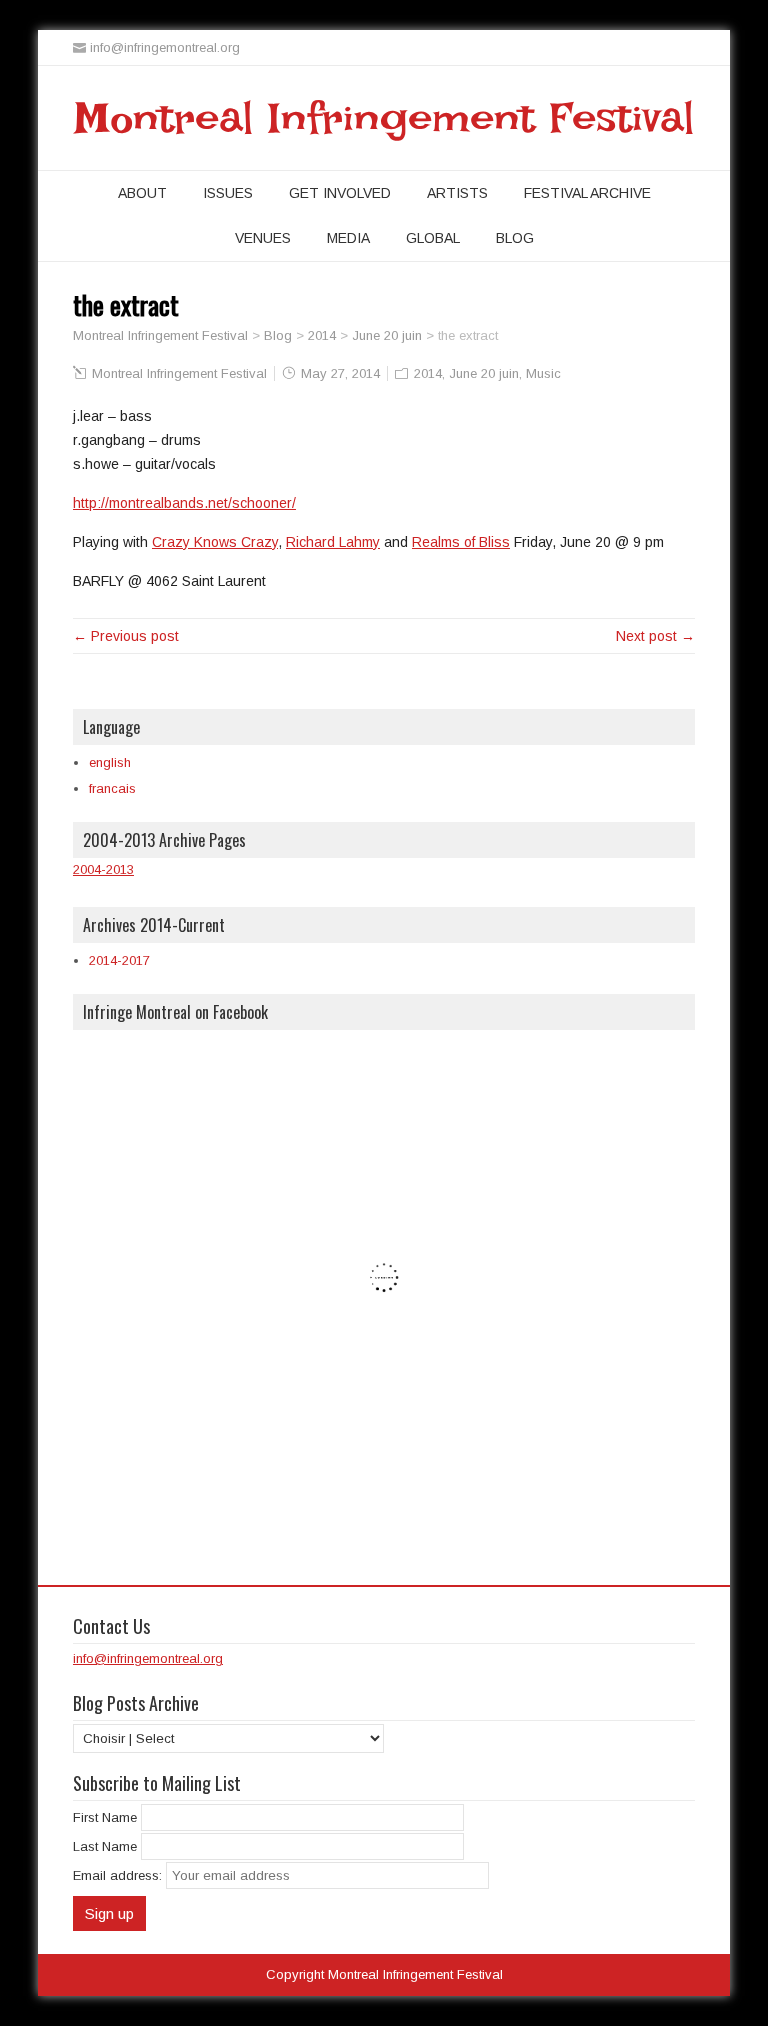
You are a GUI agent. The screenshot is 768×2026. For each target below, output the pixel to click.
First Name (105, 1817)
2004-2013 (103, 869)
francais (112, 788)
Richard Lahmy (333, 542)
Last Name (105, 1846)
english (110, 762)
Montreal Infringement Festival (384, 118)
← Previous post (126, 636)
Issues (228, 193)
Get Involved (340, 193)
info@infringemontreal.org (148, 1658)
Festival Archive (587, 193)
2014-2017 (119, 960)
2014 (428, 373)
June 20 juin (484, 373)
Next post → (655, 636)
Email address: (119, 1875)
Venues (263, 238)
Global (433, 238)
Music (543, 373)
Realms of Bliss (461, 542)
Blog (515, 238)
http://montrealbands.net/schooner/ (184, 503)
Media (348, 238)
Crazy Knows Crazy (215, 542)
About (142, 193)
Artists (457, 193)
